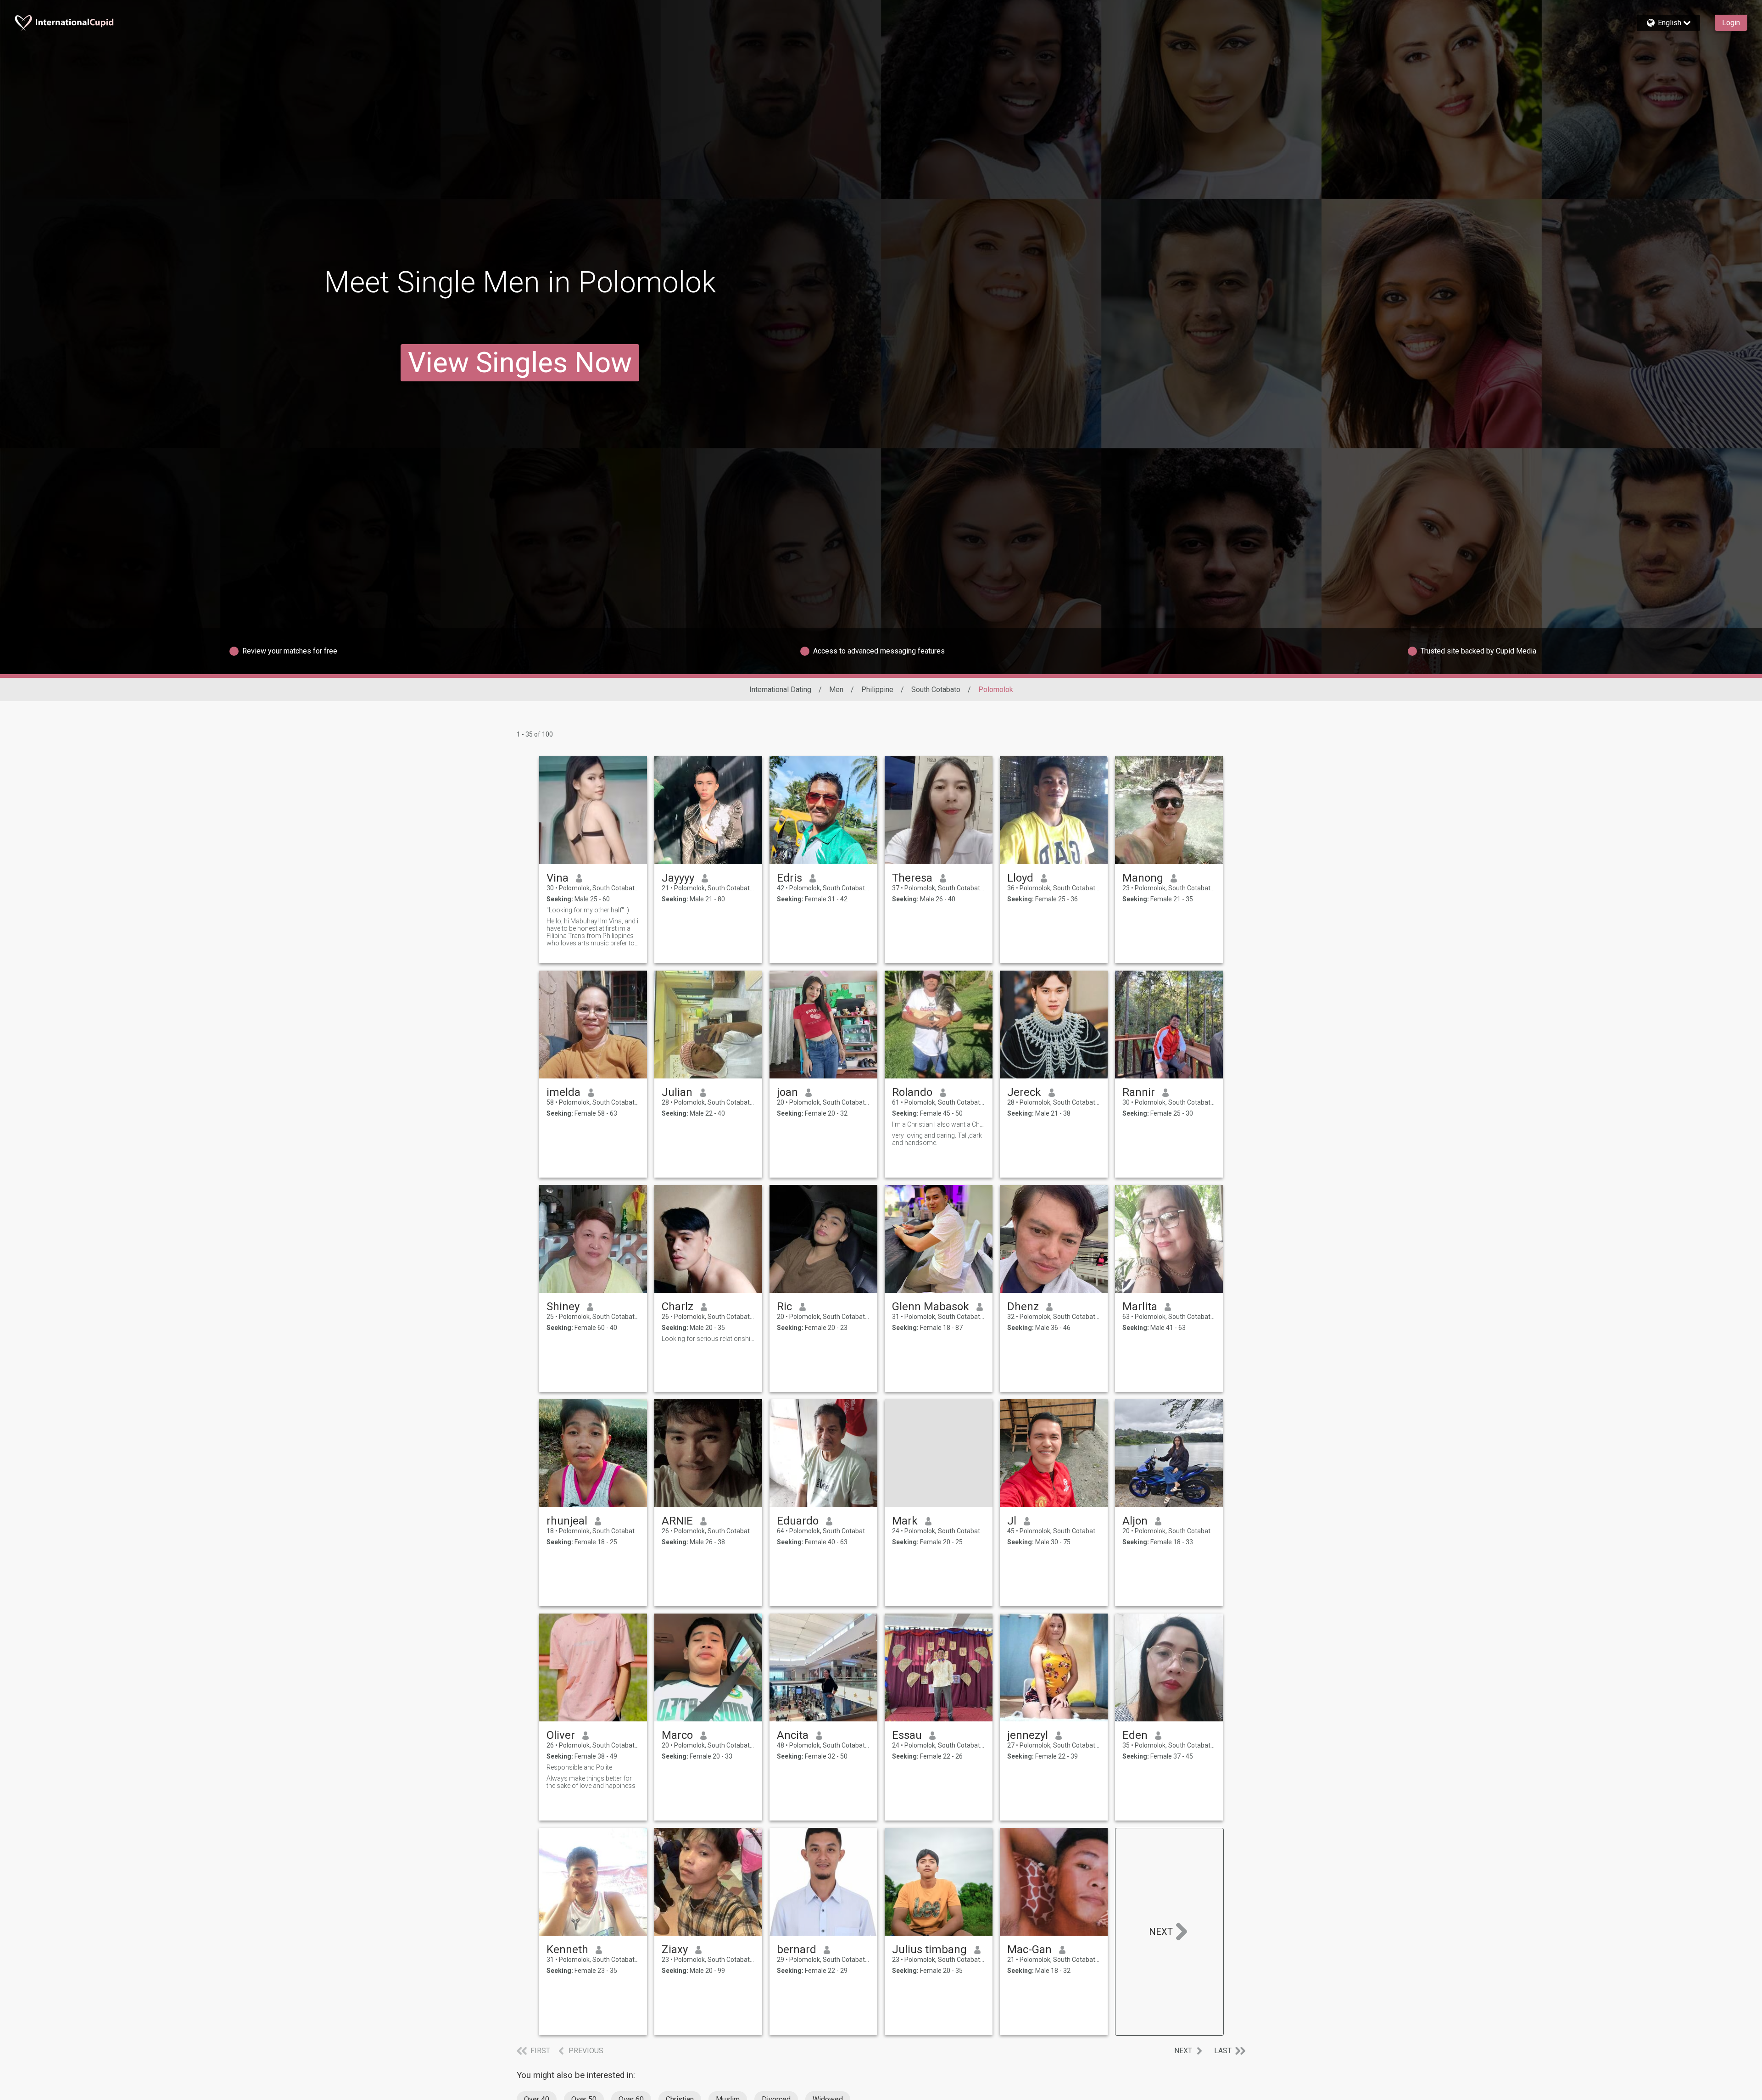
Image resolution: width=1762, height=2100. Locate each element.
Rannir (1139, 1092)
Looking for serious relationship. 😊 (708, 1339)
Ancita (793, 1735)
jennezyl (1028, 1735)
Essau (907, 1735)
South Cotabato (936, 690)
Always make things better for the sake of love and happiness (591, 1782)
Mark (905, 1521)
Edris (789, 878)
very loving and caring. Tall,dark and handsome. (937, 1139)
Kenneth (567, 1949)
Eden (1135, 1735)
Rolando (912, 1092)
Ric (784, 1307)
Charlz (677, 1307)
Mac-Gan (1029, 1949)
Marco (677, 1735)
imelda (563, 1092)
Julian (677, 1092)
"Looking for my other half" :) (588, 910)
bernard (797, 1949)
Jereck (1024, 1092)
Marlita (1140, 1307)
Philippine (877, 690)
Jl (1012, 1521)
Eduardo (798, 1521)
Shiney (563, 1307)
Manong (1143, 878)
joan (787, 1092)
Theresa (912, 878)
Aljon (1135, 1521)
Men (836, 690)
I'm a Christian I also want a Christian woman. (939, 1124)
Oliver (561, 1735)
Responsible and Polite (579, 1767)
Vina (558, 878)
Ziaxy (675, 1949)
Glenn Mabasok (931, 1307)
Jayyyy (678, 878)
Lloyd (1020, 878)
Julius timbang (929, 1949)
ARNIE (677, 1521)
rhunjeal (567, 1521)
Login (1731, 23)
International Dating (780, 690)
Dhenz (1023, 1307)
